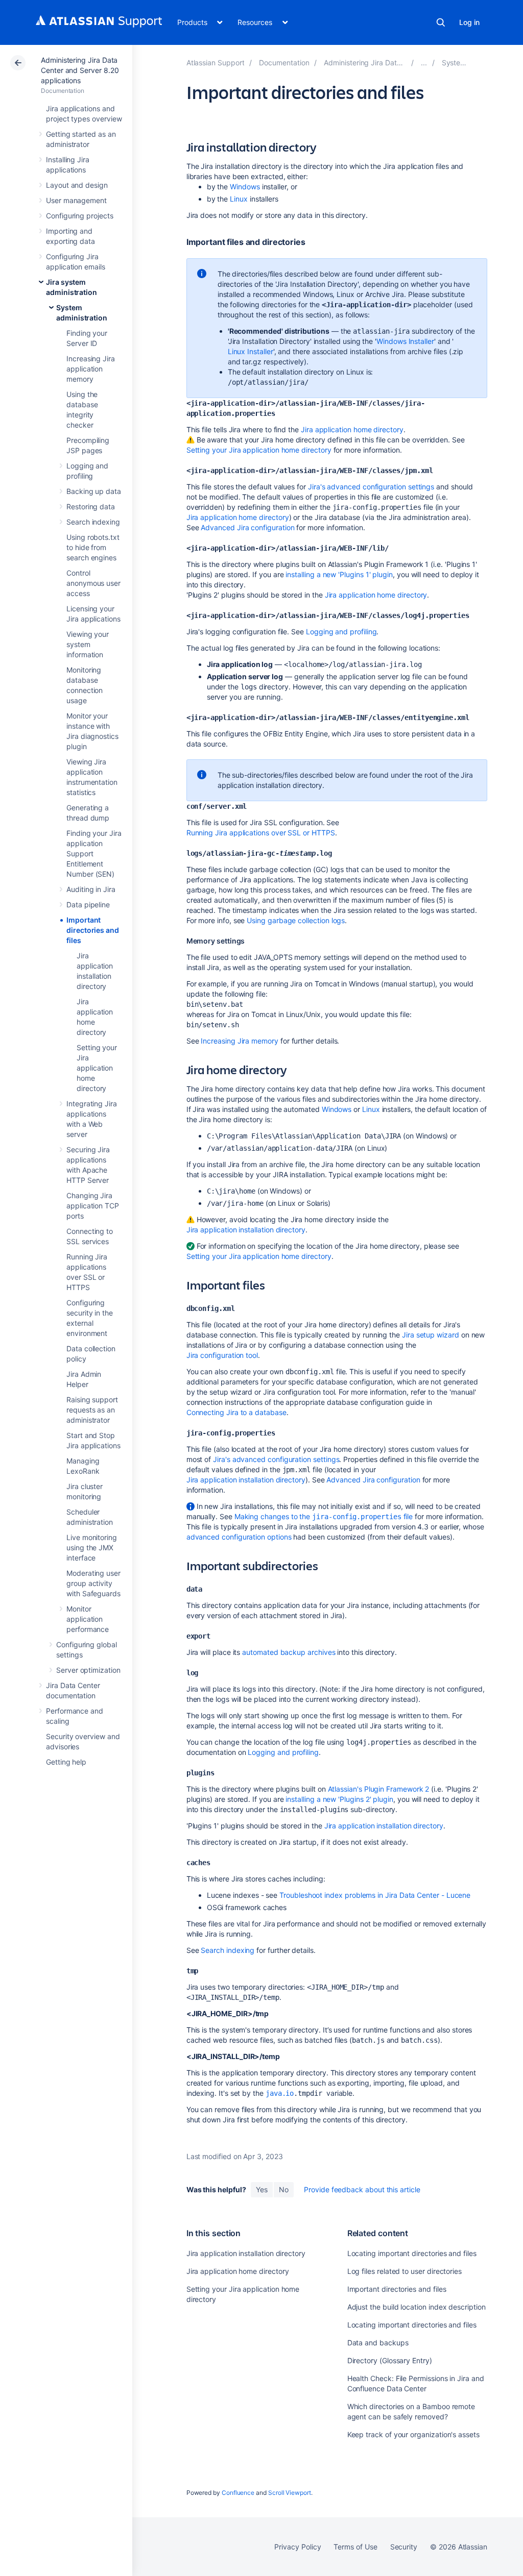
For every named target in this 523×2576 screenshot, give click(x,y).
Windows (245, 187)
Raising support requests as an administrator (92, 1410)
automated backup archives (289, 1652)
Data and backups (378, 2343)
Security (404, 2547)
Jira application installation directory (246, 1230)
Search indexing (93, 522)
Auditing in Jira (91, 889)
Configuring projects (80, 216)
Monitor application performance (88, 1619)
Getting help (66, 1762)
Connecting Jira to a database (236, 1412)
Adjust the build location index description (417, 2307)
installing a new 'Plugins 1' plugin (339, 574)
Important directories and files (93, 930)
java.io (280, 2093)
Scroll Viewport (290, 2493)
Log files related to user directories (405, 2271)
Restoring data (91, 506)
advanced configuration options (239, 1537)
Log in (469, 22)
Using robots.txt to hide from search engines (93, 547)
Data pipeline (88, 905)
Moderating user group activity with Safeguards (93, 1583)
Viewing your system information (88, 644)
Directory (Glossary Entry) (390, 2360)
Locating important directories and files (412, 2253)
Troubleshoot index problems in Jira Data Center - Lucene (375, 1895)
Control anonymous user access (93, 583)
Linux (239, 199)
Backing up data (94, 491)
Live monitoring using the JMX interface (92, 1547)
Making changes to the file (324, 1516)
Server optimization (88, 1670)
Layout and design (77, 185)
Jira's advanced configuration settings (371, 487)
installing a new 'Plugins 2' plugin (339, 1799)
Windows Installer (405, 341)
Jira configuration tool (222, 1355)
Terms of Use (355, 2547)
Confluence (238, 2493)
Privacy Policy (298, 2547)
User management (76, 200)
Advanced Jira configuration (247, 527)
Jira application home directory (352, 429)
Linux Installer (251, 351)
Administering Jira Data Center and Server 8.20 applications (80, 70)
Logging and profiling (341, 631)
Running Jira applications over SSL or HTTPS (261, 833)
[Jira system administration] (424, 63)
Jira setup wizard (431, 1335)
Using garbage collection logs (296, 920)
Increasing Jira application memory (91, 369)
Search (441, 22)
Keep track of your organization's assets (413, 2434)
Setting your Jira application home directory (97, 1068)
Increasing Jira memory (239, 1041)
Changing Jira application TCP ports (93, 1206)
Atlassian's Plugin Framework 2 (379, 1789)
